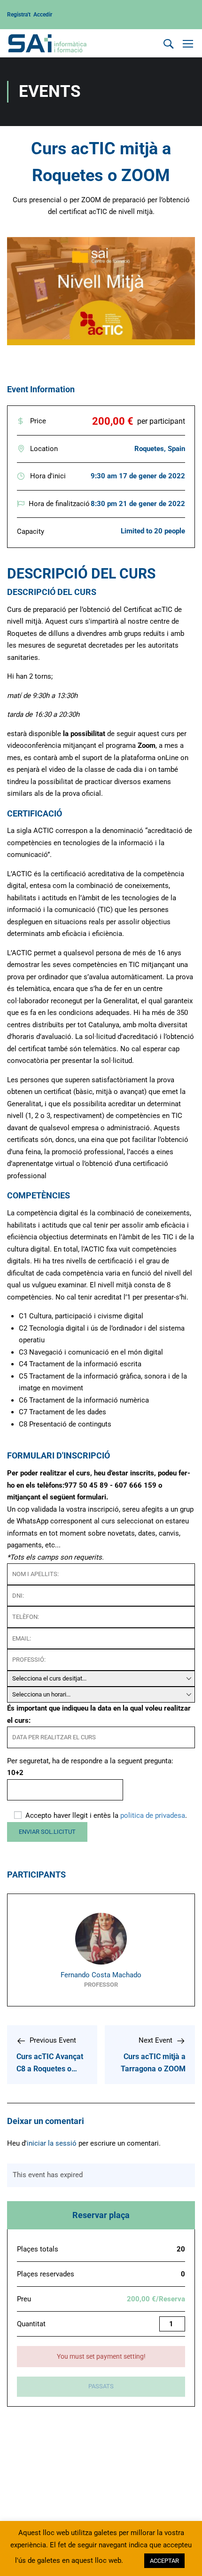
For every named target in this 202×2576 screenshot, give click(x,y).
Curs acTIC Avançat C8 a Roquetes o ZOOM (50, 2069)
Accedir (43, 15)
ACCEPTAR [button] (164, 2561)
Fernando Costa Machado (101, 1975)
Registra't (20, 15)
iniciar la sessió (52, 2143)
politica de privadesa (153, 1815)
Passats (101, 2386)
